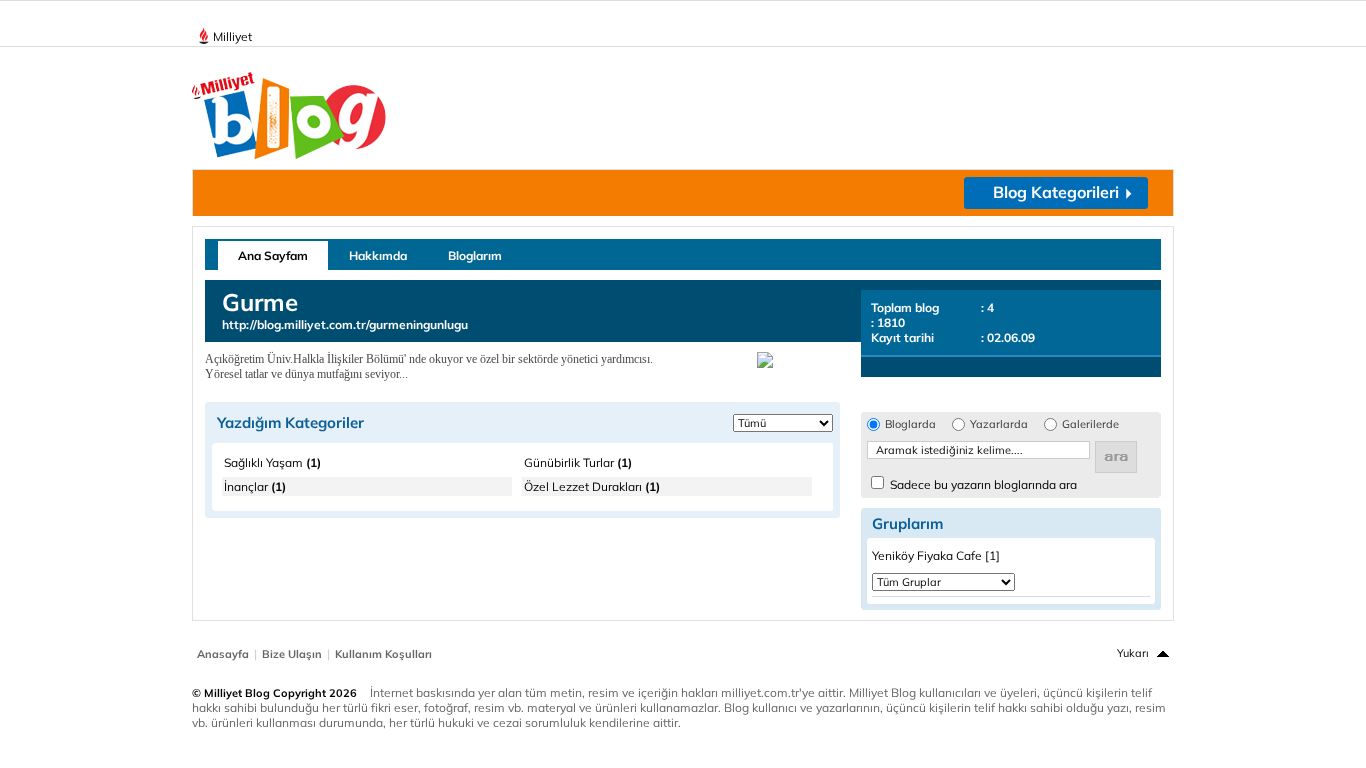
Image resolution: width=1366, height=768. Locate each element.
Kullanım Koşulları (383, 654)
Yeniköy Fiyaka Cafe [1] (936, 555)
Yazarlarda (999, 424)
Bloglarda (910, 424)
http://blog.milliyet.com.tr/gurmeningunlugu (345, 324)
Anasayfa (223, 654)
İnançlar (255, 486)
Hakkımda (378, 255)
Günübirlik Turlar (578, 462)
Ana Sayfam (273, 255)
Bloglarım (475, 255)
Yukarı (1133, 653)
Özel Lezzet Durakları (592, 486)
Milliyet (232, 36)
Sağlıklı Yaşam (272, 462)
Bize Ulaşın (292, 654)
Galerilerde (1090, 424)
